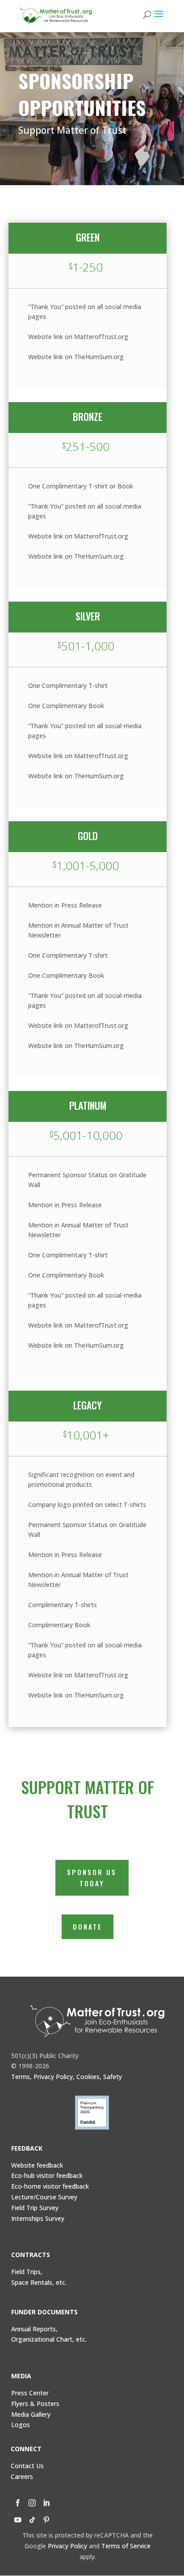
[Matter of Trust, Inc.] (98, 2021)
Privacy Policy (67, 2546)
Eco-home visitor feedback (50, 2186)
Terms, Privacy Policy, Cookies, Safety (67, 2077)
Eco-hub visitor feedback (47, 2175)
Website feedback (37, 2165)
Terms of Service (126, 2546)
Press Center (30, 2393)
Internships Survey (38, 2218)
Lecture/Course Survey (44, 2197)
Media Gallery (31, 2414)
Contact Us (27, 2466)
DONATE (88, 1927)
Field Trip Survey (35, 2208)
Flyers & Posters (35, 2404)
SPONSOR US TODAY (92, 1878)
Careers (22, 2476)
